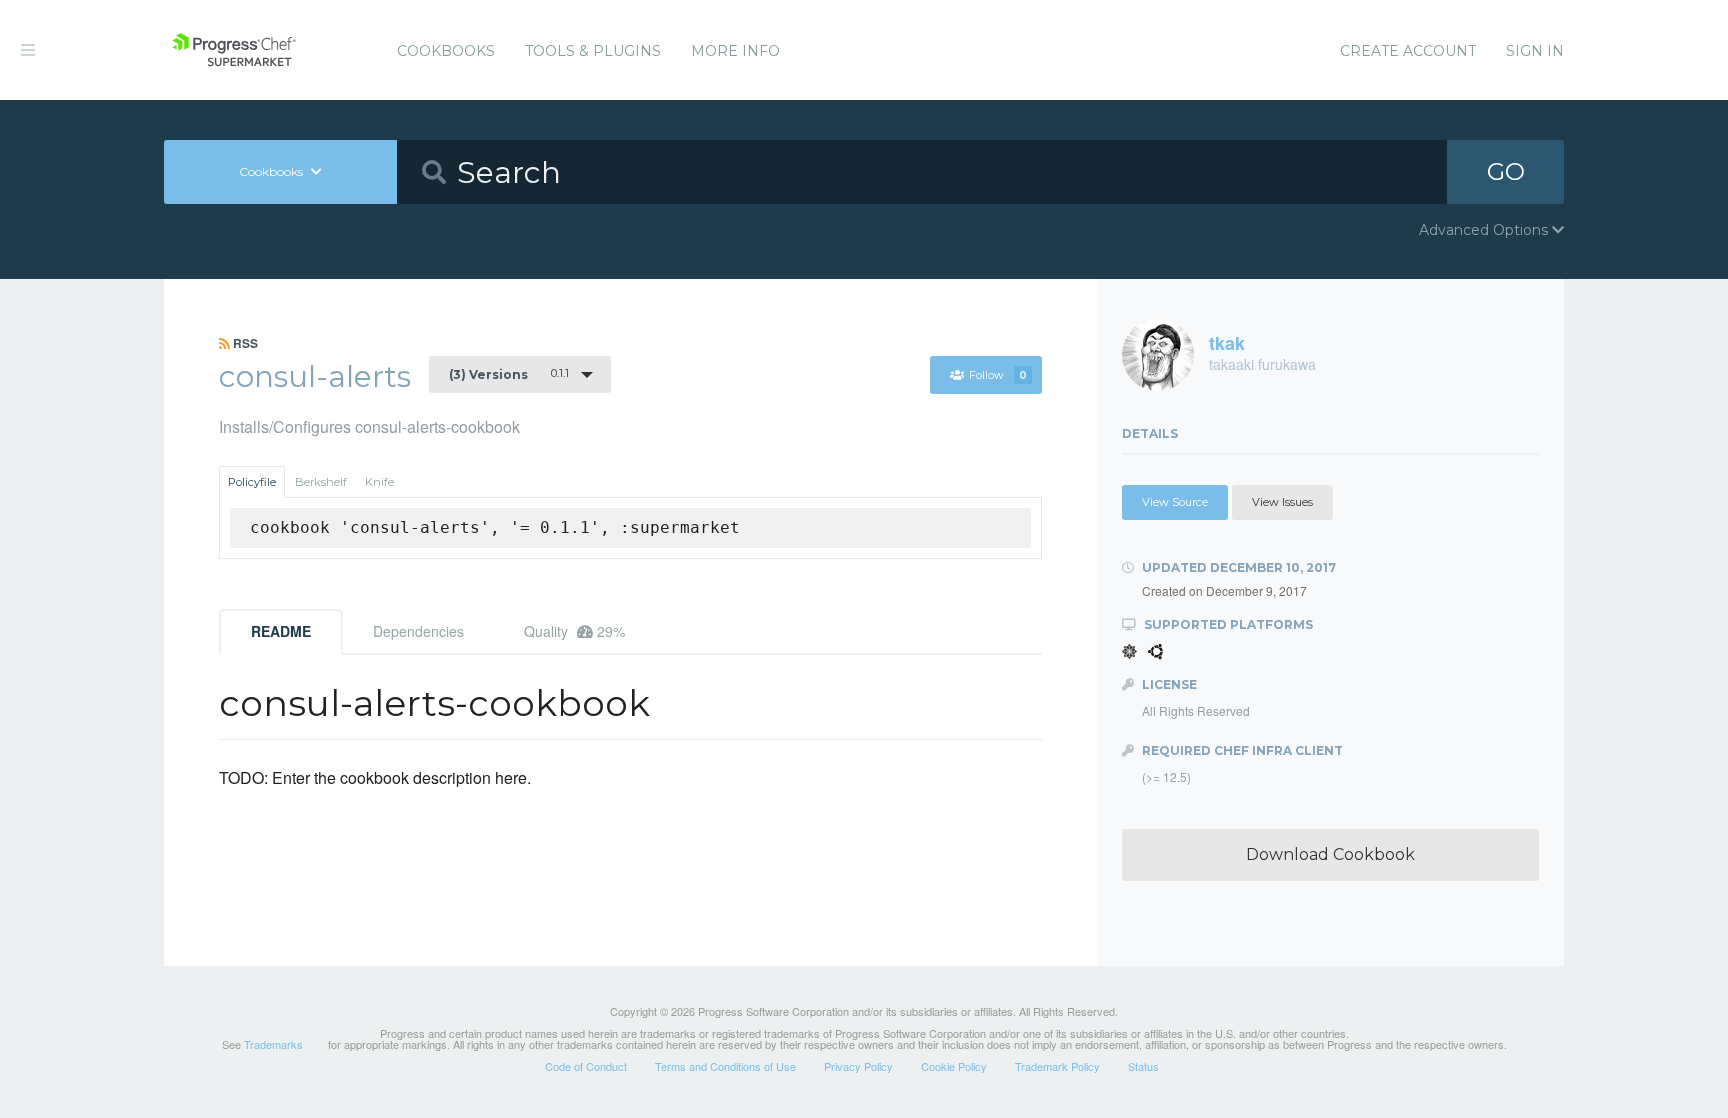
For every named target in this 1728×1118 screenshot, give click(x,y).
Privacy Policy (858, 1066)
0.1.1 (509, 374)
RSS (244, 343)
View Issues (1282, 502)
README (281, 631)
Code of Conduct (586, 1066)
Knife (379, 482)
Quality (574, 631)
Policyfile (252, 482)
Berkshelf (321, 482)
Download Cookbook (1330, 854)
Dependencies (418, 631)
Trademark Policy (1057, 1066)
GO (1506, 171)
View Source (1175, 502)
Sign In (1535, 51)
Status (1143, 1066)
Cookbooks (446, 51)
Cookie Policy (954, 1066)
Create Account (1408, 51)
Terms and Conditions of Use (725, 1066)
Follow (998, 375)
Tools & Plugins (593, 51)
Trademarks (273, 1044)
